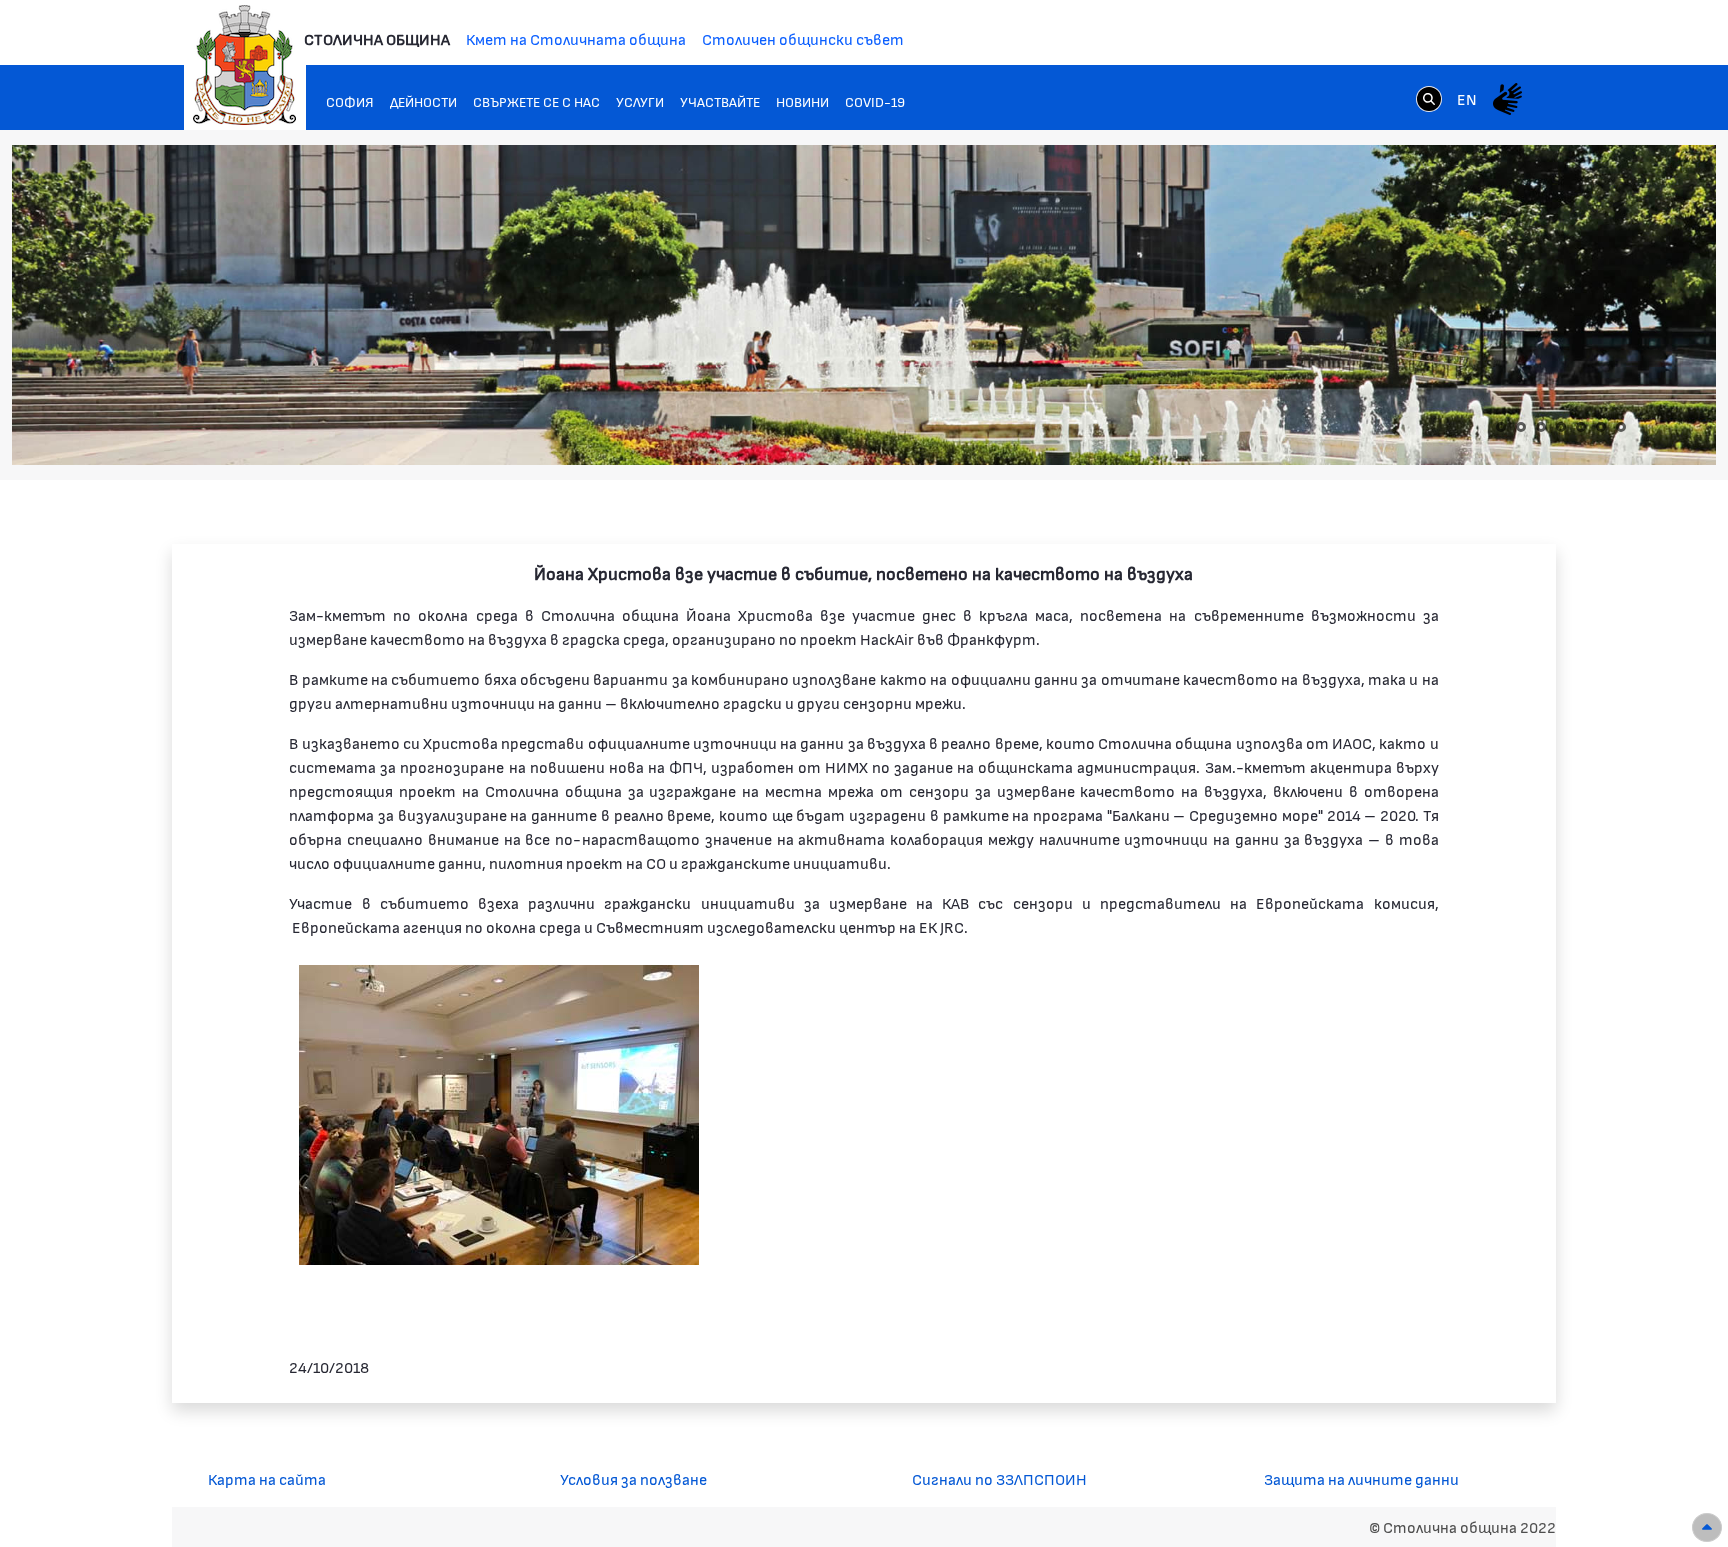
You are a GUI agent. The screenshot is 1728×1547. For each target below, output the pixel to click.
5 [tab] (1581, 427)
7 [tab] (1621, 427)
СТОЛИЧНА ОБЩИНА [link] (377, 38)
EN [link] (1467, 98)
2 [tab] (1521, 427)
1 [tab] (1501, 427)
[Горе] (1707, 1527)
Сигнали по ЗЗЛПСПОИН (999, 1478)
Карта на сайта (267, 1478)
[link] (1429, 98)
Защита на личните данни (1361, 1478)
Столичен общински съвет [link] (803, 38)
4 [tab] (1561, 427)
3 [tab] (1541, 427)
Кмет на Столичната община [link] (576, 38)
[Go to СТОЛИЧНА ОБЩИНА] (245, 65)
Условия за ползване (633, 1478)
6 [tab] (1601, 427)
